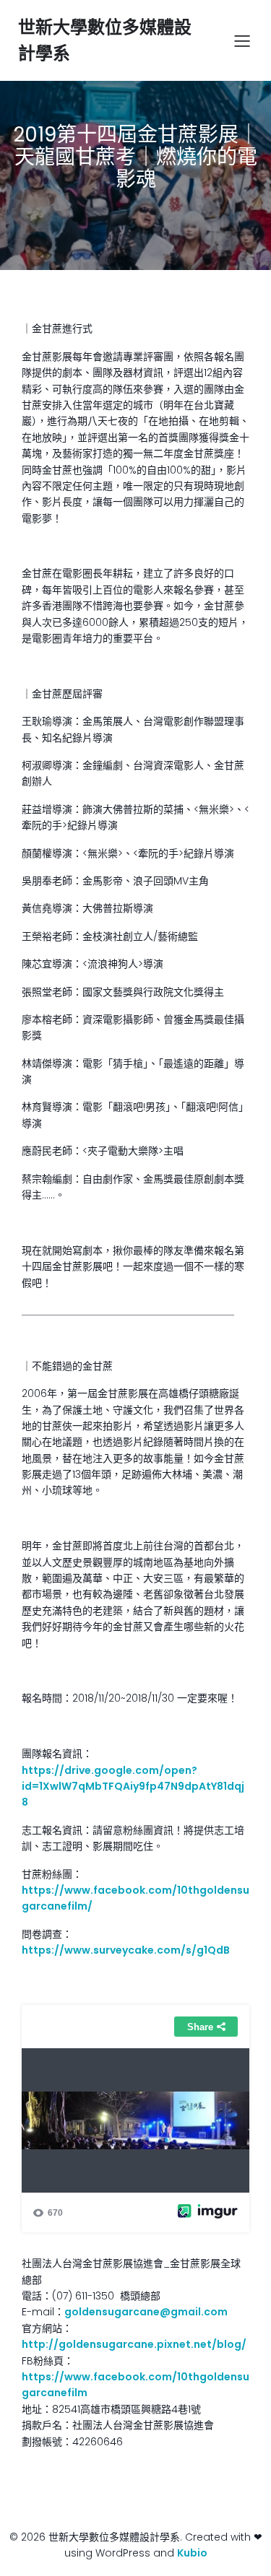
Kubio (192, 2553)
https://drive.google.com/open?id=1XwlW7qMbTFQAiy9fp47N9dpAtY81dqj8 (133, 1787)
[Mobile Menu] (242, 40)
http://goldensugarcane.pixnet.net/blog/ (134, 2344)
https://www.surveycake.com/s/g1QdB (126, 1950)
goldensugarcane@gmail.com (146, 2312)
